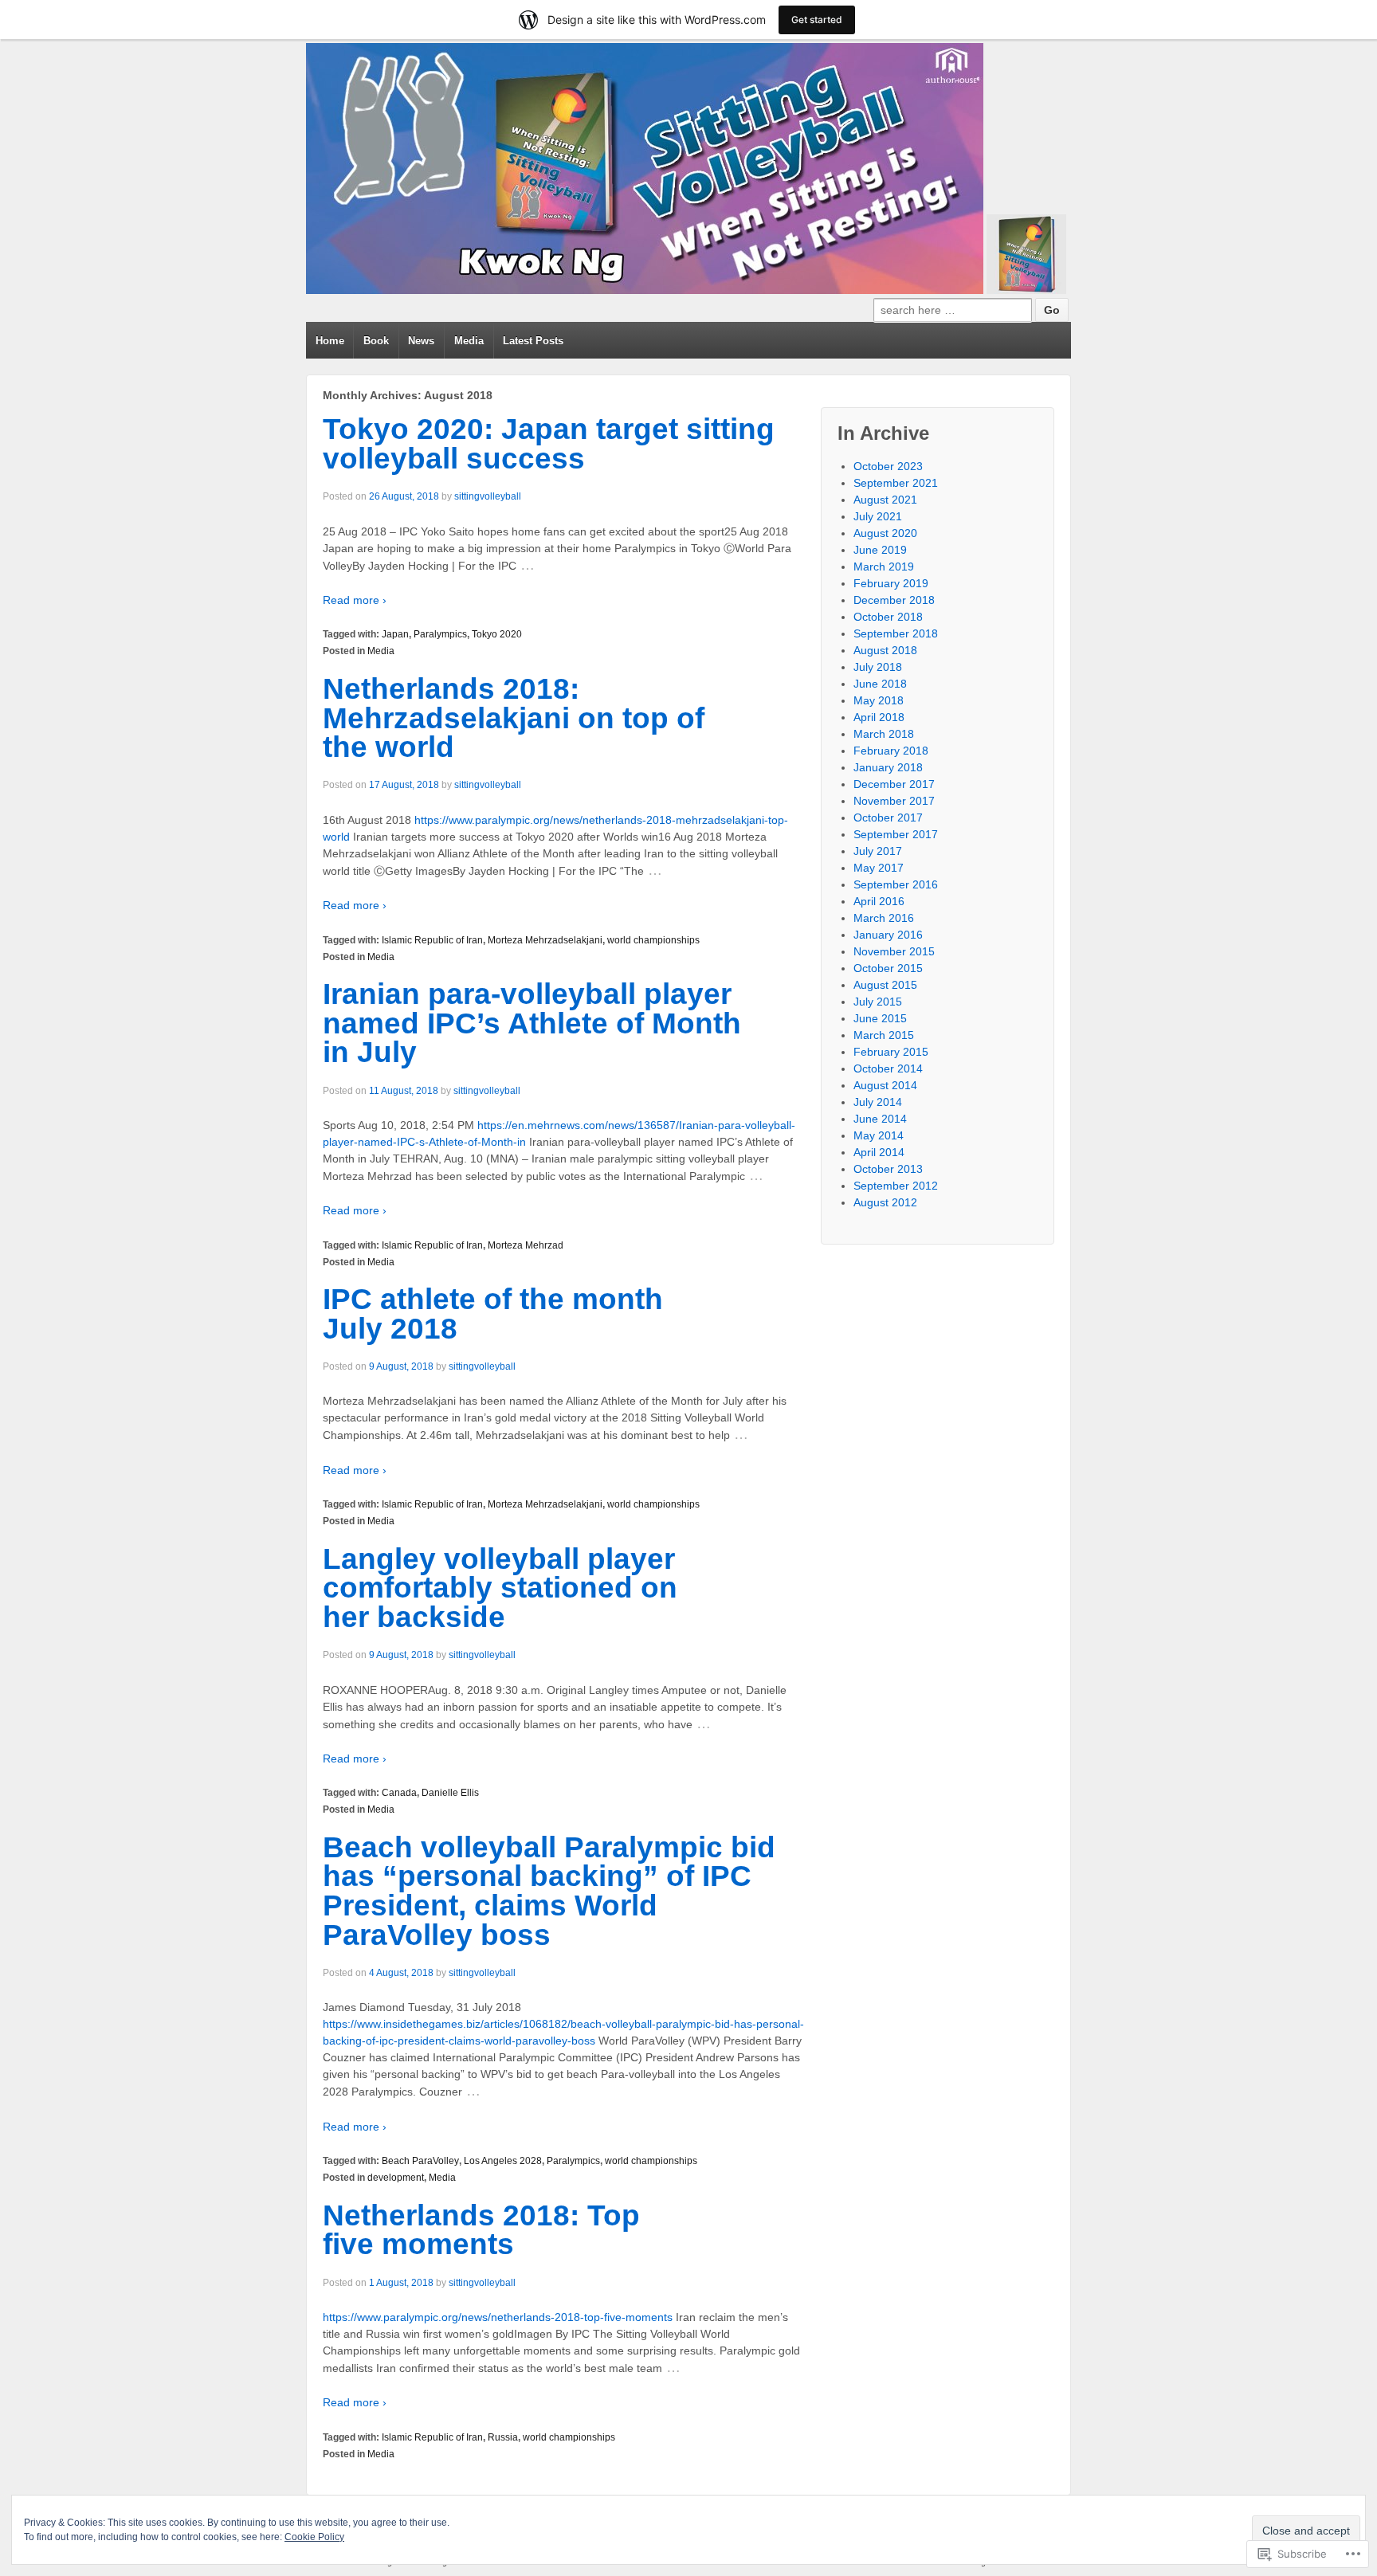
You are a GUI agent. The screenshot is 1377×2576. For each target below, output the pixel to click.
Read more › (355, 600)
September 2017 (896, 834)
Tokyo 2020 (497, 634)
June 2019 (880, 550)
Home (330, 341)
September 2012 (896, 1186)
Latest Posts (533, 341)
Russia (503, 2437)
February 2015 (891, 1052)
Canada (399, 1793)
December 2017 (894, 784)
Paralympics (440, 634)
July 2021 (878, 516)
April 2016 (879, 901)
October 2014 (888, 1068)
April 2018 (879, 717)
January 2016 (888, 935)
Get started (817, 20)
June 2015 (880, 1018)
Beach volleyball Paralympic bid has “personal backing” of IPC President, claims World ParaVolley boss (549, 1891)
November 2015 (894, 951)
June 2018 (880, 684)
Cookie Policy (314, 2537)
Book (376, 341)
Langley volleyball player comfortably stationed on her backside (500, 1588)
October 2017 (888, 817)
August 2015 (885, 985)
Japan (395, 634)
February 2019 (891, 583)
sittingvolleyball (488, 496)
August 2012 (885, 1202)
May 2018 (879, 700)
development (396, 2178)
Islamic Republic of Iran (432, 940)
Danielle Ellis (450, 1793)
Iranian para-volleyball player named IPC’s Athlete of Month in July (532, 1023)
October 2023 (888, 466)
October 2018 (888, 617)
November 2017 (894, 801)
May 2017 (879, 868)
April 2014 (879, 1152)
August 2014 (885, 1085)
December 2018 (894, 600)
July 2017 (878, 851)
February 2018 (891, 751)
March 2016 (884, 918)
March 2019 (884, 567)
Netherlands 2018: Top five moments (481, 2230)
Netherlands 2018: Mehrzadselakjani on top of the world (514, 718)
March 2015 (884, 1035)
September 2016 (896, 884)
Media (469, 341)
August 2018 (885, 650)
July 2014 (878, 1102)
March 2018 (884, 734)
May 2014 (879, 1135)
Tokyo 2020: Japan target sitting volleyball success (549, 444)
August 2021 (885, 500)
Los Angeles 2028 (503, 2161)
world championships (653, 940)
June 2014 (880, 1119)
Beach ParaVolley (420, 2161)
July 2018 (878, 667)
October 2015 (888, 968)
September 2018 (896, 633)
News (421, 341)
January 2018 (888, 767)
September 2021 (896, 483)
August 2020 (885, 533)
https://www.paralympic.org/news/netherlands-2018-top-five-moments (498, 2317)
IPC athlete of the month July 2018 (493, 1314)
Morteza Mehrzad (526, 1245)
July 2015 (878, 1002)
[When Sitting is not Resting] (645, 169)
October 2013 (888, 1169)
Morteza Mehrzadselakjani (545, 940)
